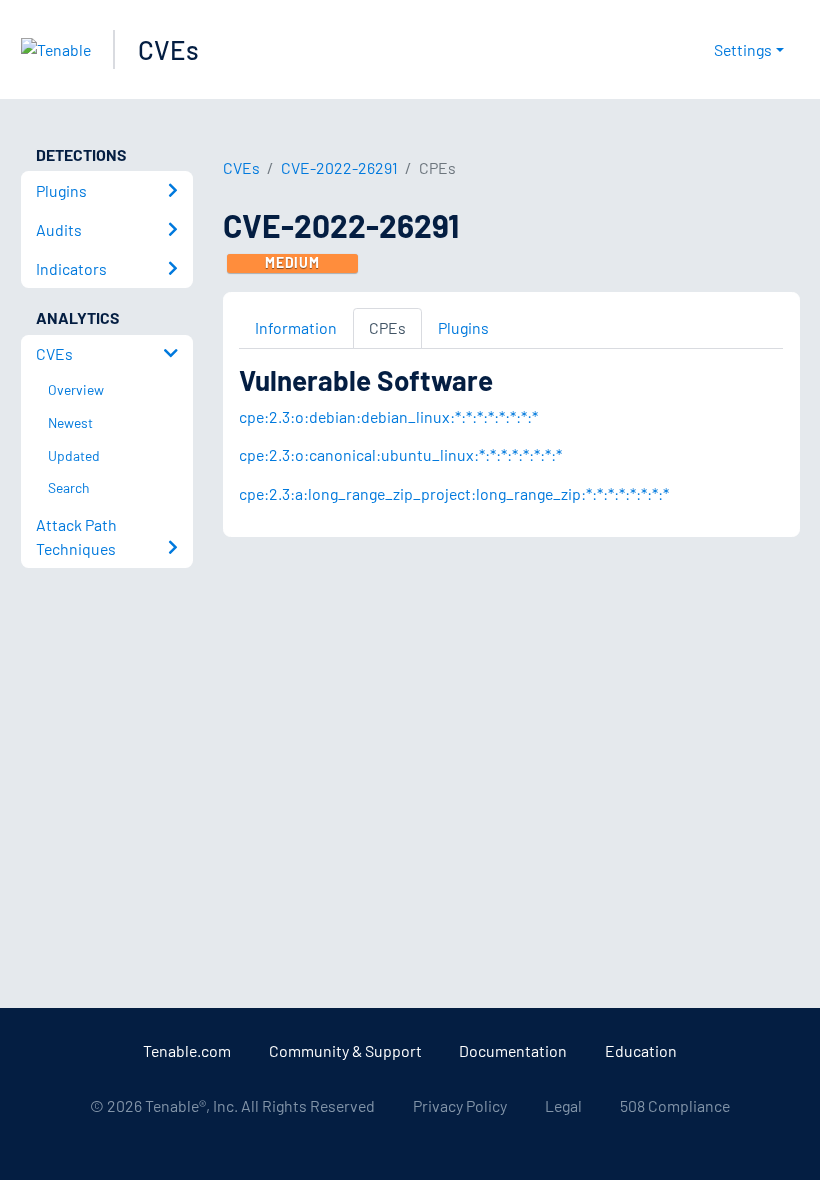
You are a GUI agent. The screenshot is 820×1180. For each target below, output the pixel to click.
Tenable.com (187, 1050)
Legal (563, 1105)
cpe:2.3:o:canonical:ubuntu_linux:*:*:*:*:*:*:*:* (400, 454)
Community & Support (345, 1050)
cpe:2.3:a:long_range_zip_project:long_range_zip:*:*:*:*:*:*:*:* (454, 493)
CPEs (387, 327)
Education (641, 1050)
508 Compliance (675, 1105)
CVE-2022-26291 (339, 167)
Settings (743, 49)
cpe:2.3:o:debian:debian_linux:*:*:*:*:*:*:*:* (388, 416)
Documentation (513, 1050)
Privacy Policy (460, 1105)
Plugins (463, 327)
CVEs (168, 49)
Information (296, 327)
